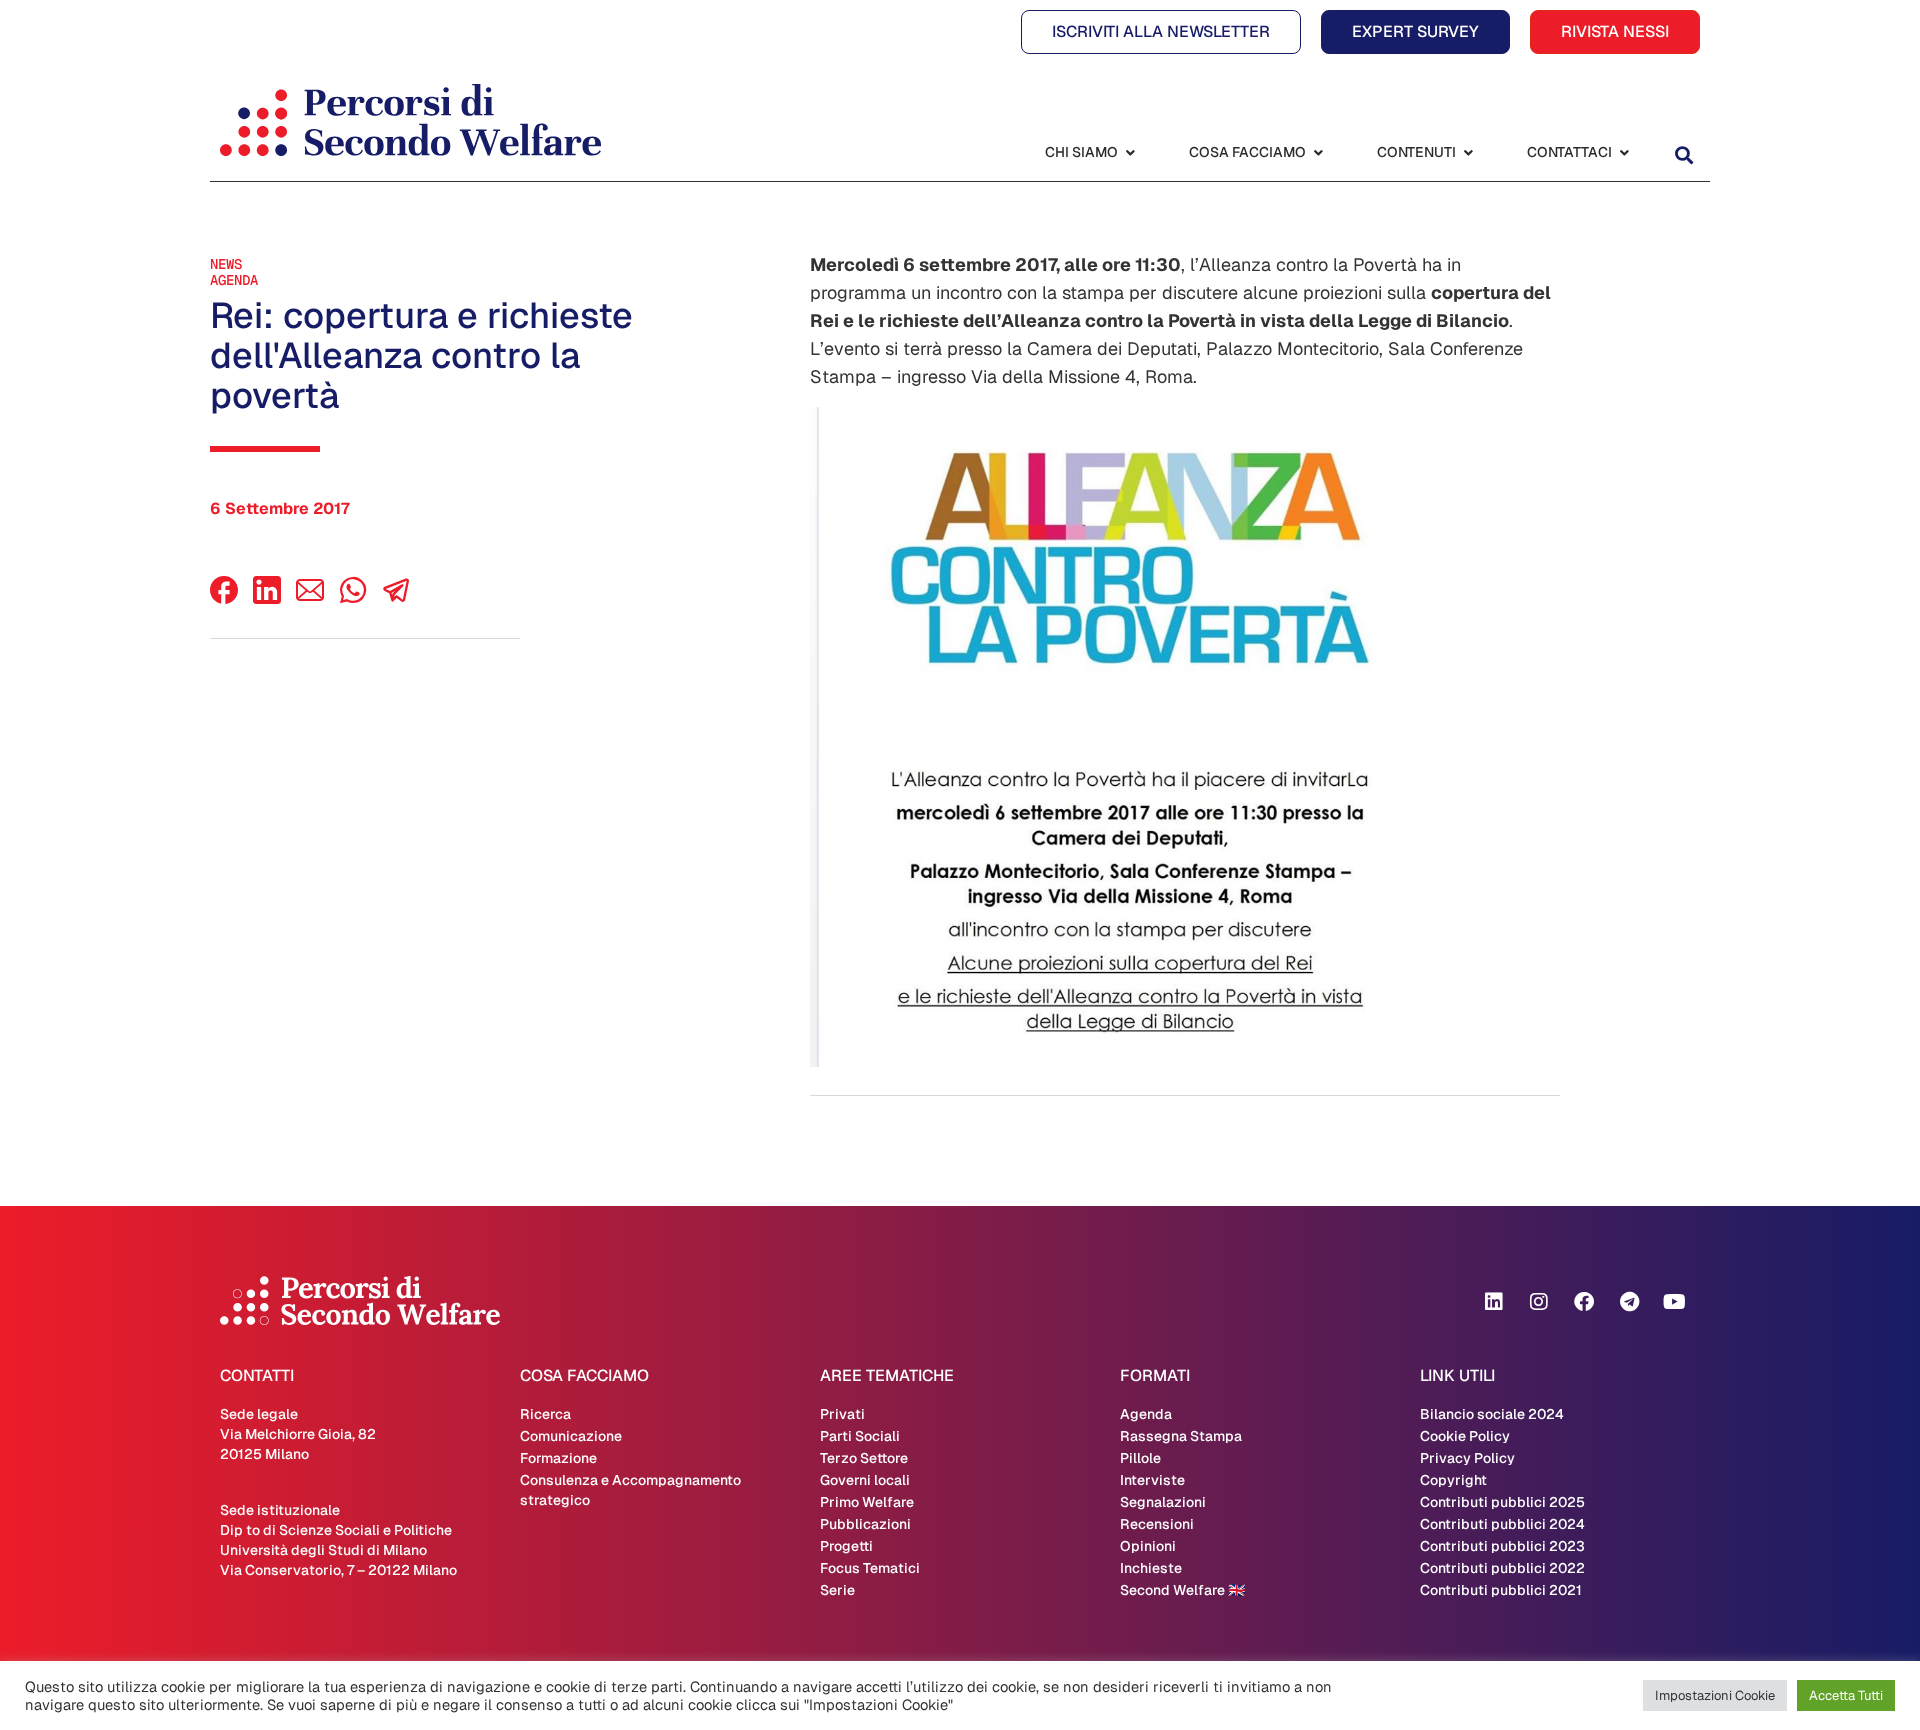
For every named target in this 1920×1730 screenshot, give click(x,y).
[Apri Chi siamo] (1130, 152)
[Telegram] (1629, 1302)
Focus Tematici (870, 1568)
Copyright (1453, 1480)
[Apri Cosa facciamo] (1318, 152)
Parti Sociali (860, 1436)
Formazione (558, 1458)
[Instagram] (1539, 1302)
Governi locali (865, 1480)
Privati (842, 1414)
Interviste (1152, 1480)
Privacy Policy (1467, 1458)
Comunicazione (571, 1436)
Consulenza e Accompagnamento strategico (630, 1490)
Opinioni (1148, 1546)
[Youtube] (1674, 1302)
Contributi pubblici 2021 (1501, 1590)
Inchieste (1151, 1568)
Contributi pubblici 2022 (1502, 1568)
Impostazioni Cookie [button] (1715, 1695)
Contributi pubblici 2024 (1502, 1524)
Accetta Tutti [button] (1846, 1695)
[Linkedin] (1494, 1302)
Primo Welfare (867, 1502)
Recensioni (1157, 1524)
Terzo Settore (864, 1458)
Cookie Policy (1465, 1436)
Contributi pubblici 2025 (1502, 1502)
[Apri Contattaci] (1624, 152)
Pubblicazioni (865, 1524)
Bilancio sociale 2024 (1492, 1414)
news (226, 264)
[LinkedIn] (267, 598)
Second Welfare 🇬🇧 (1182, 1590)
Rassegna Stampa (1181, 1436)
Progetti (846, 1546)
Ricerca (545, 1414)
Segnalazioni (1163, 1502)
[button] (1683, 154)
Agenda (234, 280)
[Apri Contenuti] (1468, 152)
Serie (837, 1590)
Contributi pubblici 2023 (1502, 1546)
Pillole (1140, 1458)
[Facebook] (224, 598)
